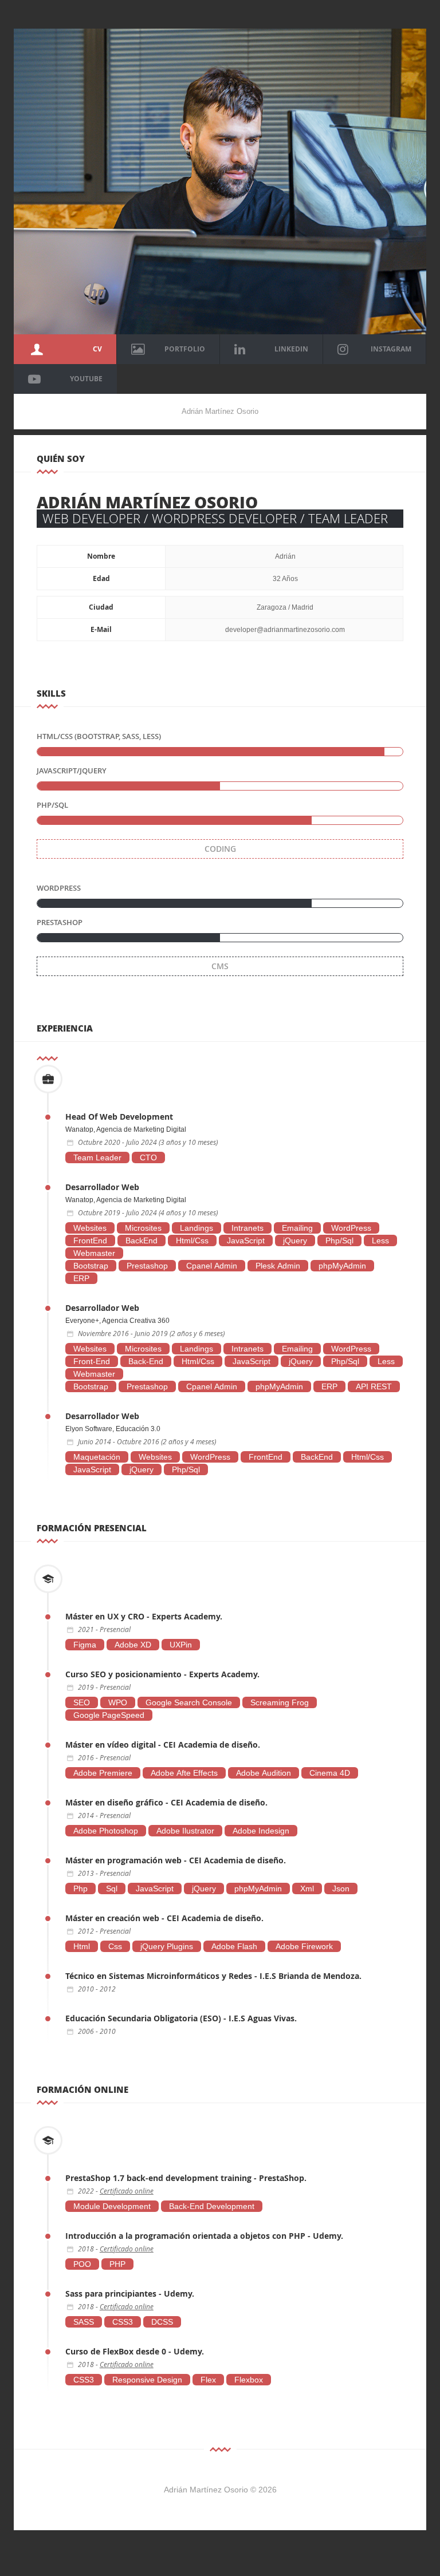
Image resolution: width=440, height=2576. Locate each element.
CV (97, 349)
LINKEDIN (291, 349)
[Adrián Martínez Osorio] (220, 180)
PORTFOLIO (185, 349)
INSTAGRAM (391, 349)
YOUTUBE (86, 379)
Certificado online (127, 2191)
